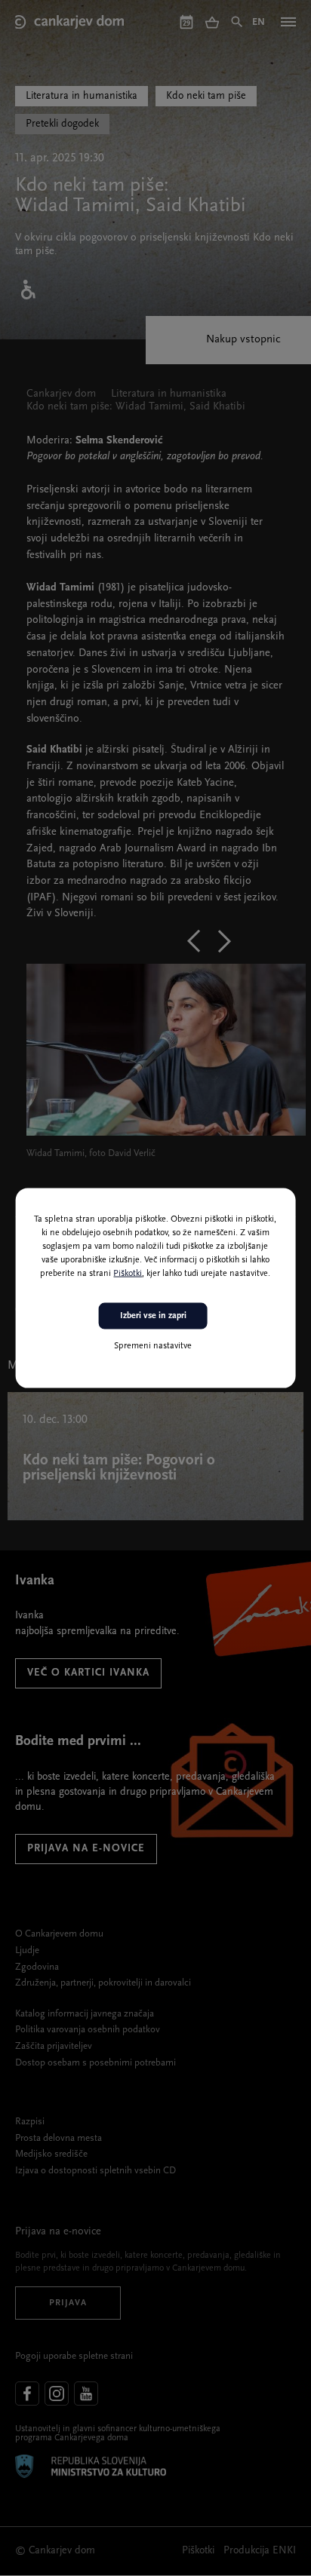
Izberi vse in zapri (153, 1316)
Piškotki (128, 1274)
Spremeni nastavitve (153, 1345)
